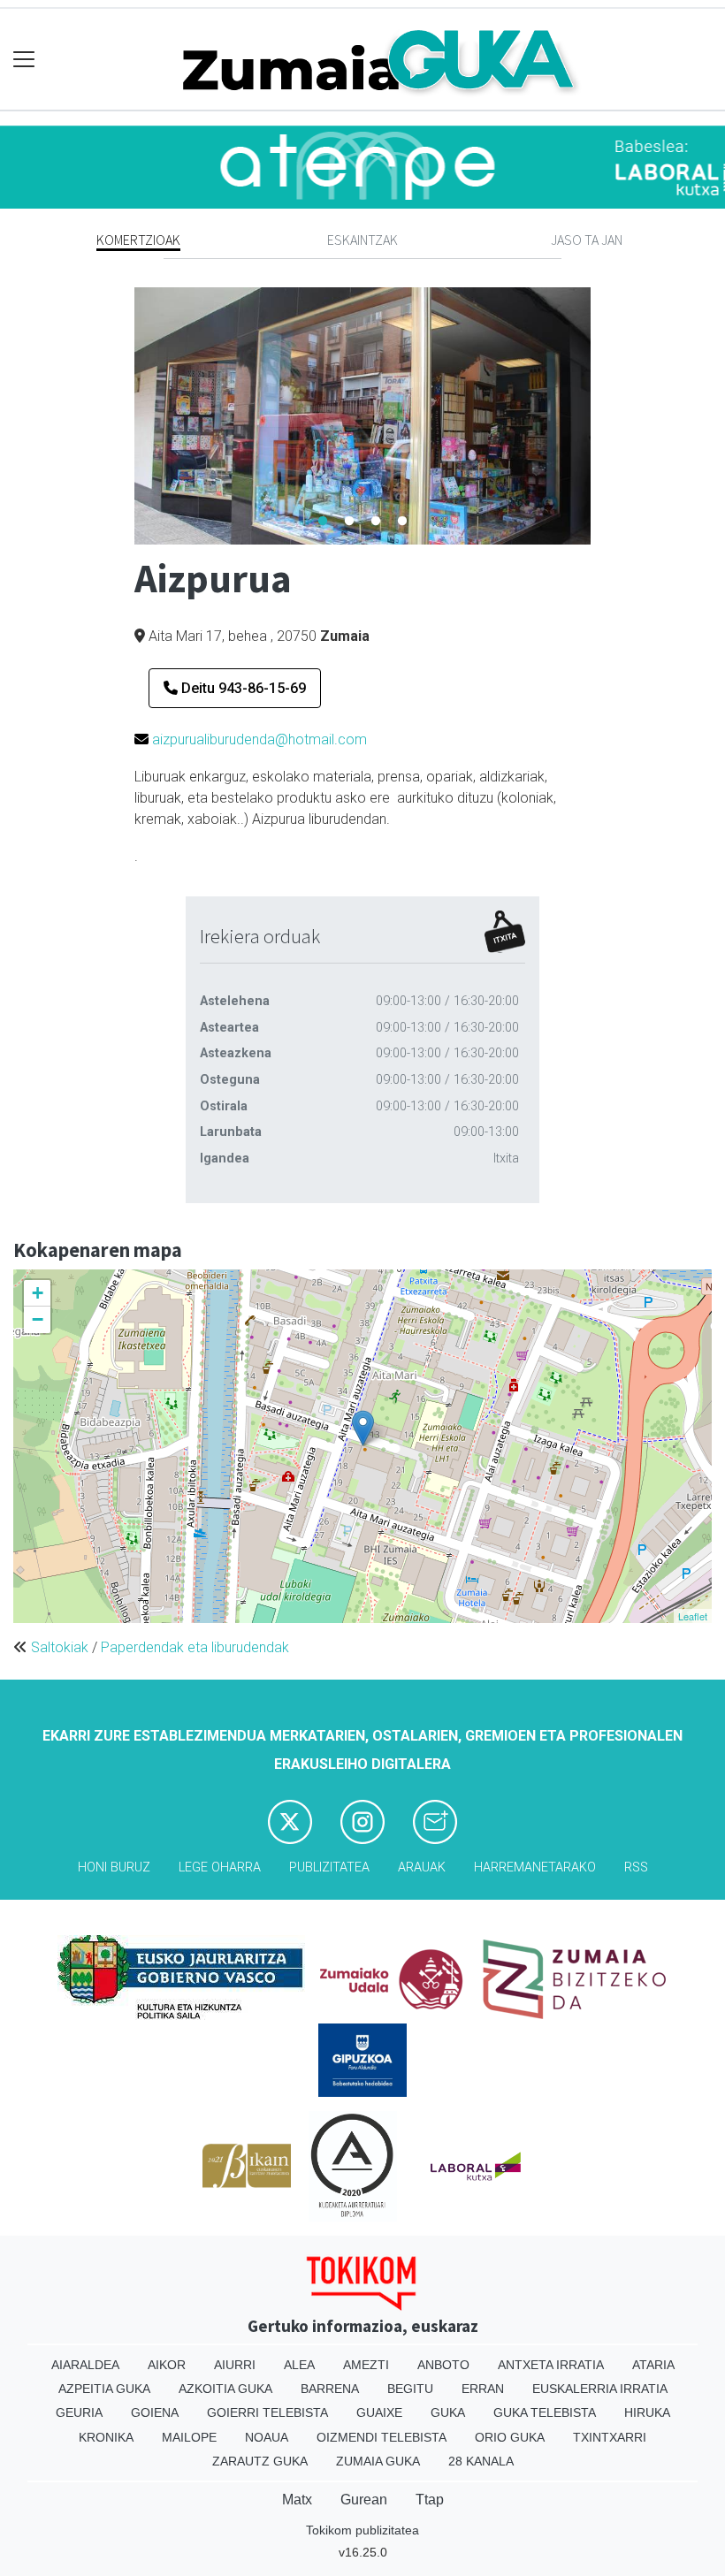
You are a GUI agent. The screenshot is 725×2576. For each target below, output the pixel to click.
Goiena (155, 2412)
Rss (636, 1867)
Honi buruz (114, 1867)
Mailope (189, 2437)
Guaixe (379, 2412)
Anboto (443, 2365)
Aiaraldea (85, 2365)
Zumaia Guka (378, 2461)
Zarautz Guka (260, 2461)
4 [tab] (402, 522)
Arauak (422, 1867)
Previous (121, 415)
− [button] (38, 1319)
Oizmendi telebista (382, 2437)
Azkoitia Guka (225, 2389)
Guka (448, 2412)
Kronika (106, 2437)
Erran (483, 2389)
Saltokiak (60, 1647)
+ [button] (38, 1293)
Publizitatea (329, 1867)
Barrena (330, 2389)
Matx (297, 2500)
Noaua (267, 2437)
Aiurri (235, 2365)
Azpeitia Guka (104, 2389)
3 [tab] (376, 522)
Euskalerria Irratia (600, 2389)
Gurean (364, 2500)
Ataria (653, 2365)
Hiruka (647, 2412)
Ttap (430, 2500)
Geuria (79, 2412)
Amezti (366, 2365)
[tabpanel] (363, 416)
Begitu (410, 2389)
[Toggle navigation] (24, 60)
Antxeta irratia (551, 2365)
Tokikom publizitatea (362, 2530)
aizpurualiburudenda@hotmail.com (259, 739)
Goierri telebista (267, 2412)
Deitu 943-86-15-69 (242, 688)
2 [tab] (349, 522)
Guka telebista (545, 2412)
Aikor (167, 2365)
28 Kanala (481, 2461)
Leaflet (693, 1616)
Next (604, 415)
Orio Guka (510, 2437)
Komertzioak (138, 240)
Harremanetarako (535, 1867)
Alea (299, 2365)
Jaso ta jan (587, 240)
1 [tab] (323, 522)
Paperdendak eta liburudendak (195, 1647)
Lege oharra (220, 1867)
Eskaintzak (362, 240)
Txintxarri (610, 2437)
